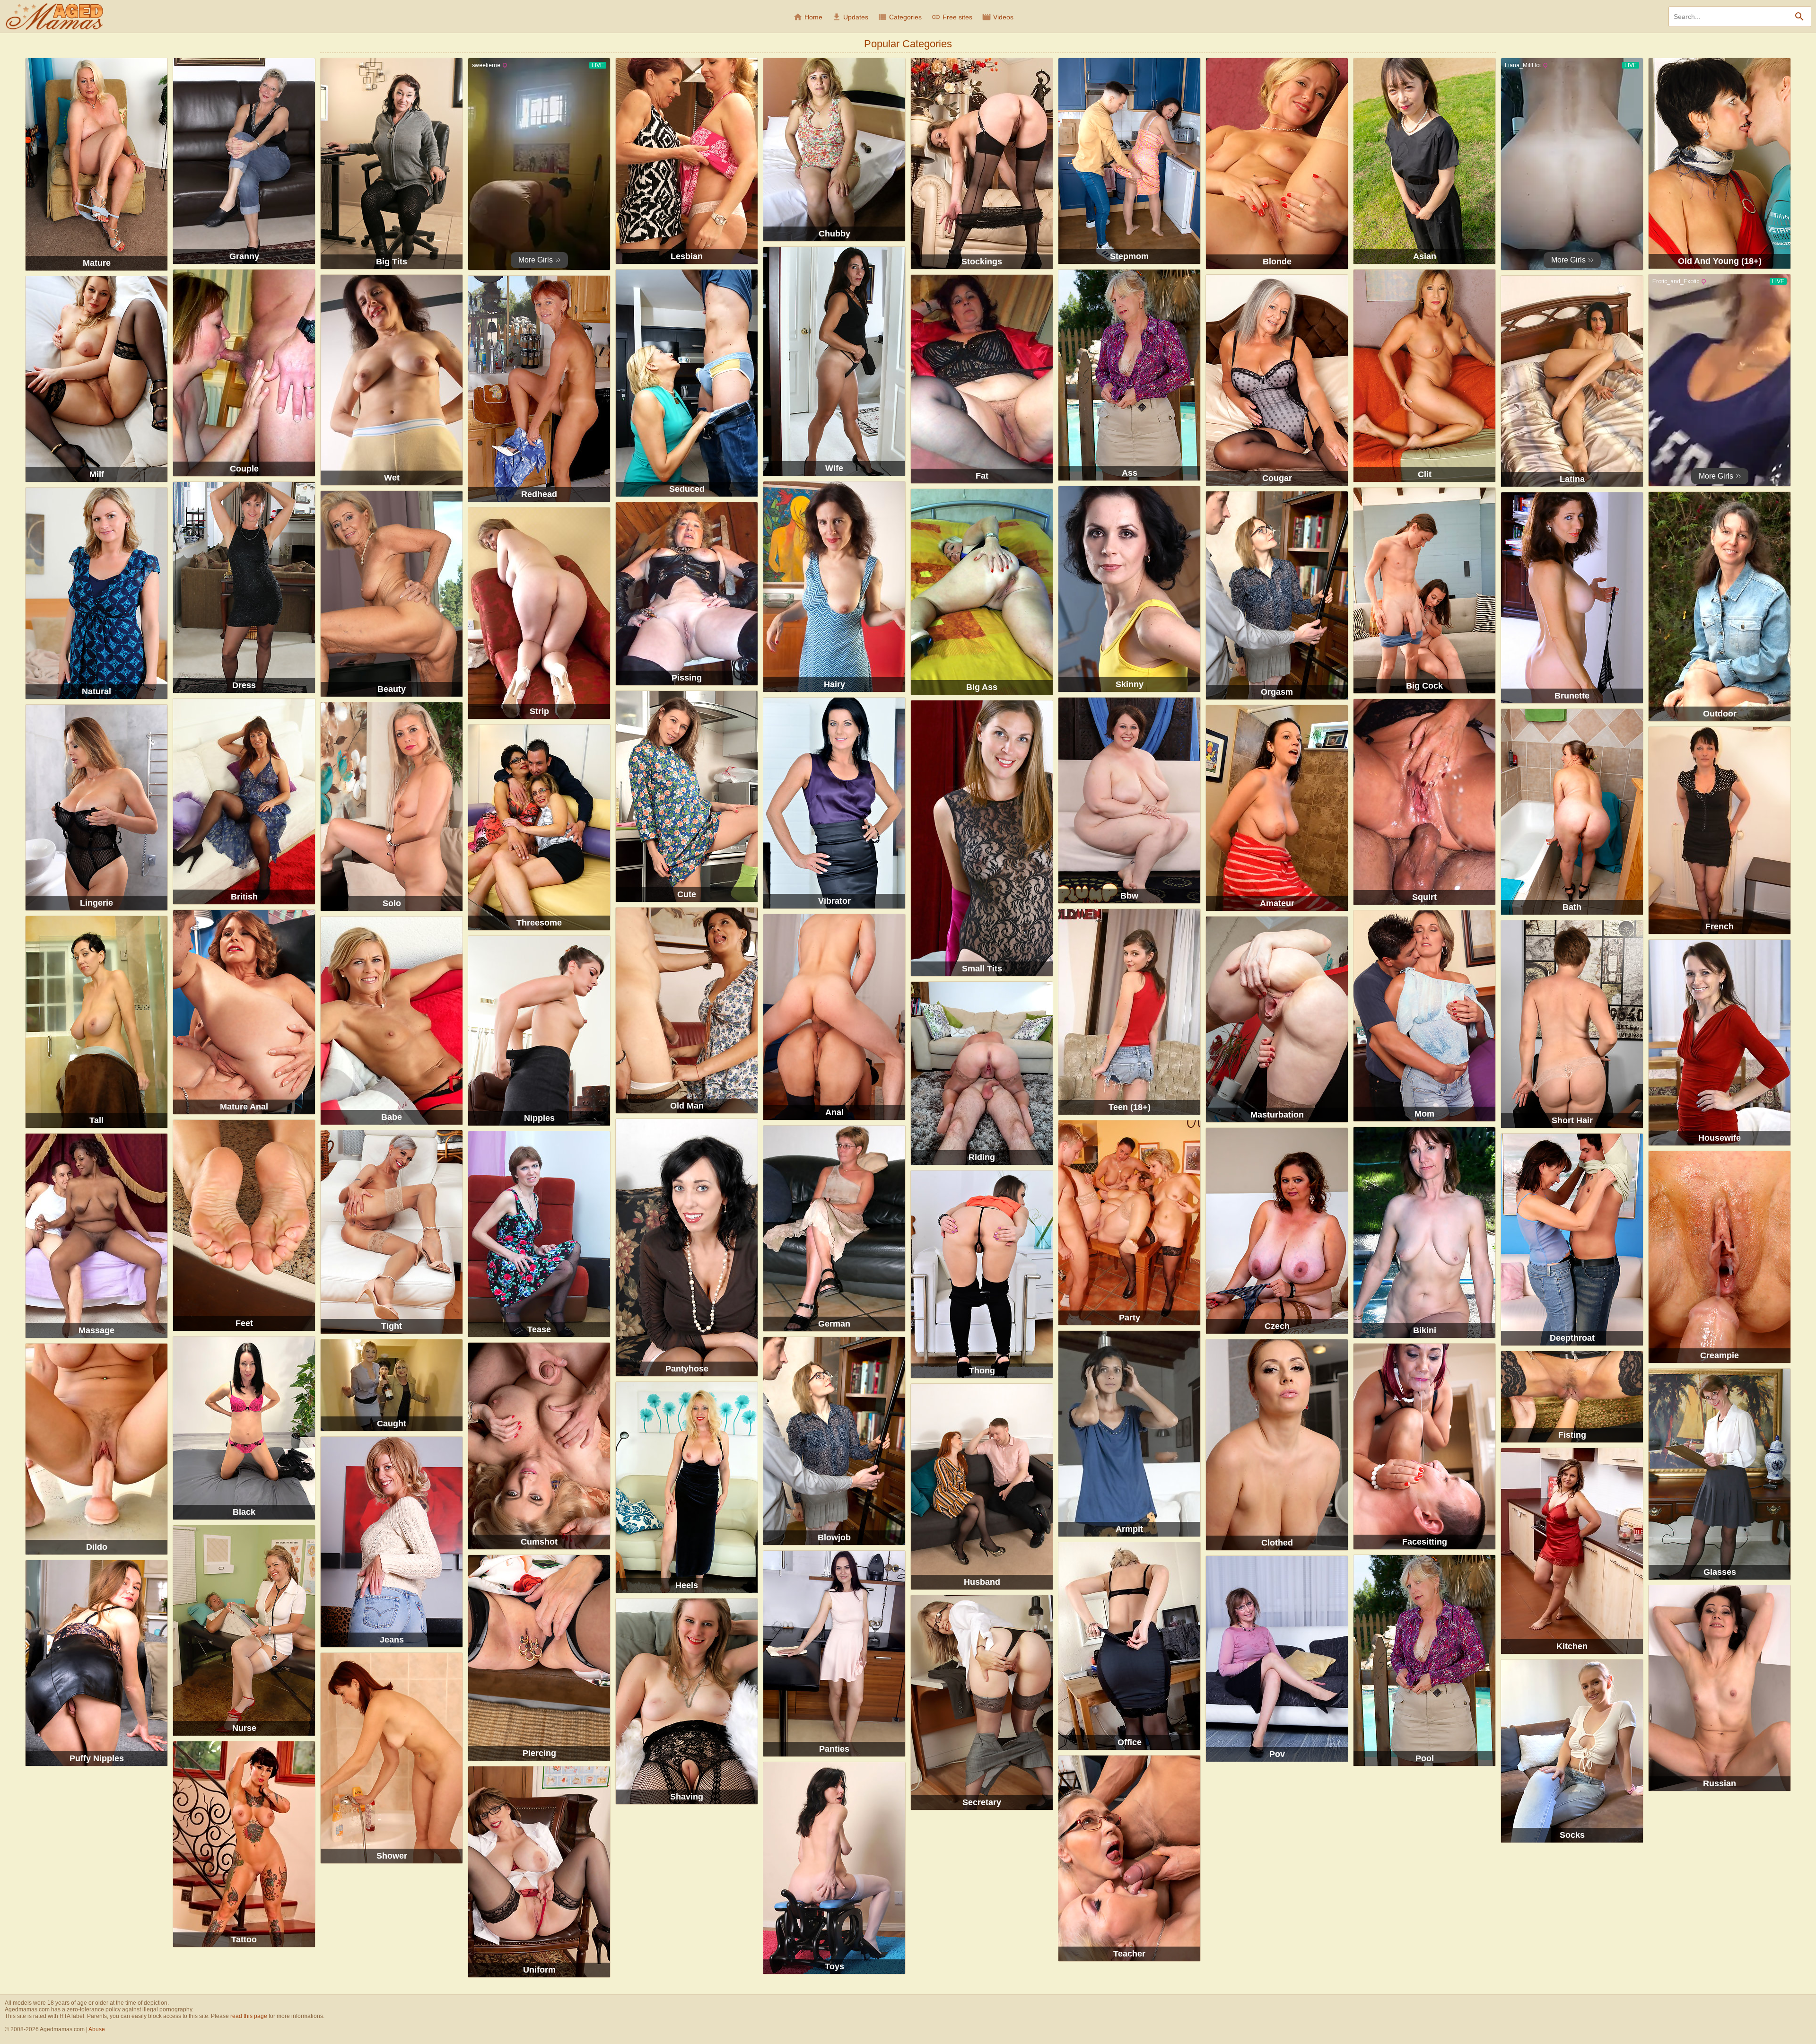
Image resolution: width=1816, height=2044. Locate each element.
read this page (249, 2016)
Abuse (97, 2029)
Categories (900, 17)
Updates (850, 17)
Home (808, 17)
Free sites (952, 17)
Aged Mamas (54, 17)
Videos (998, 17)
